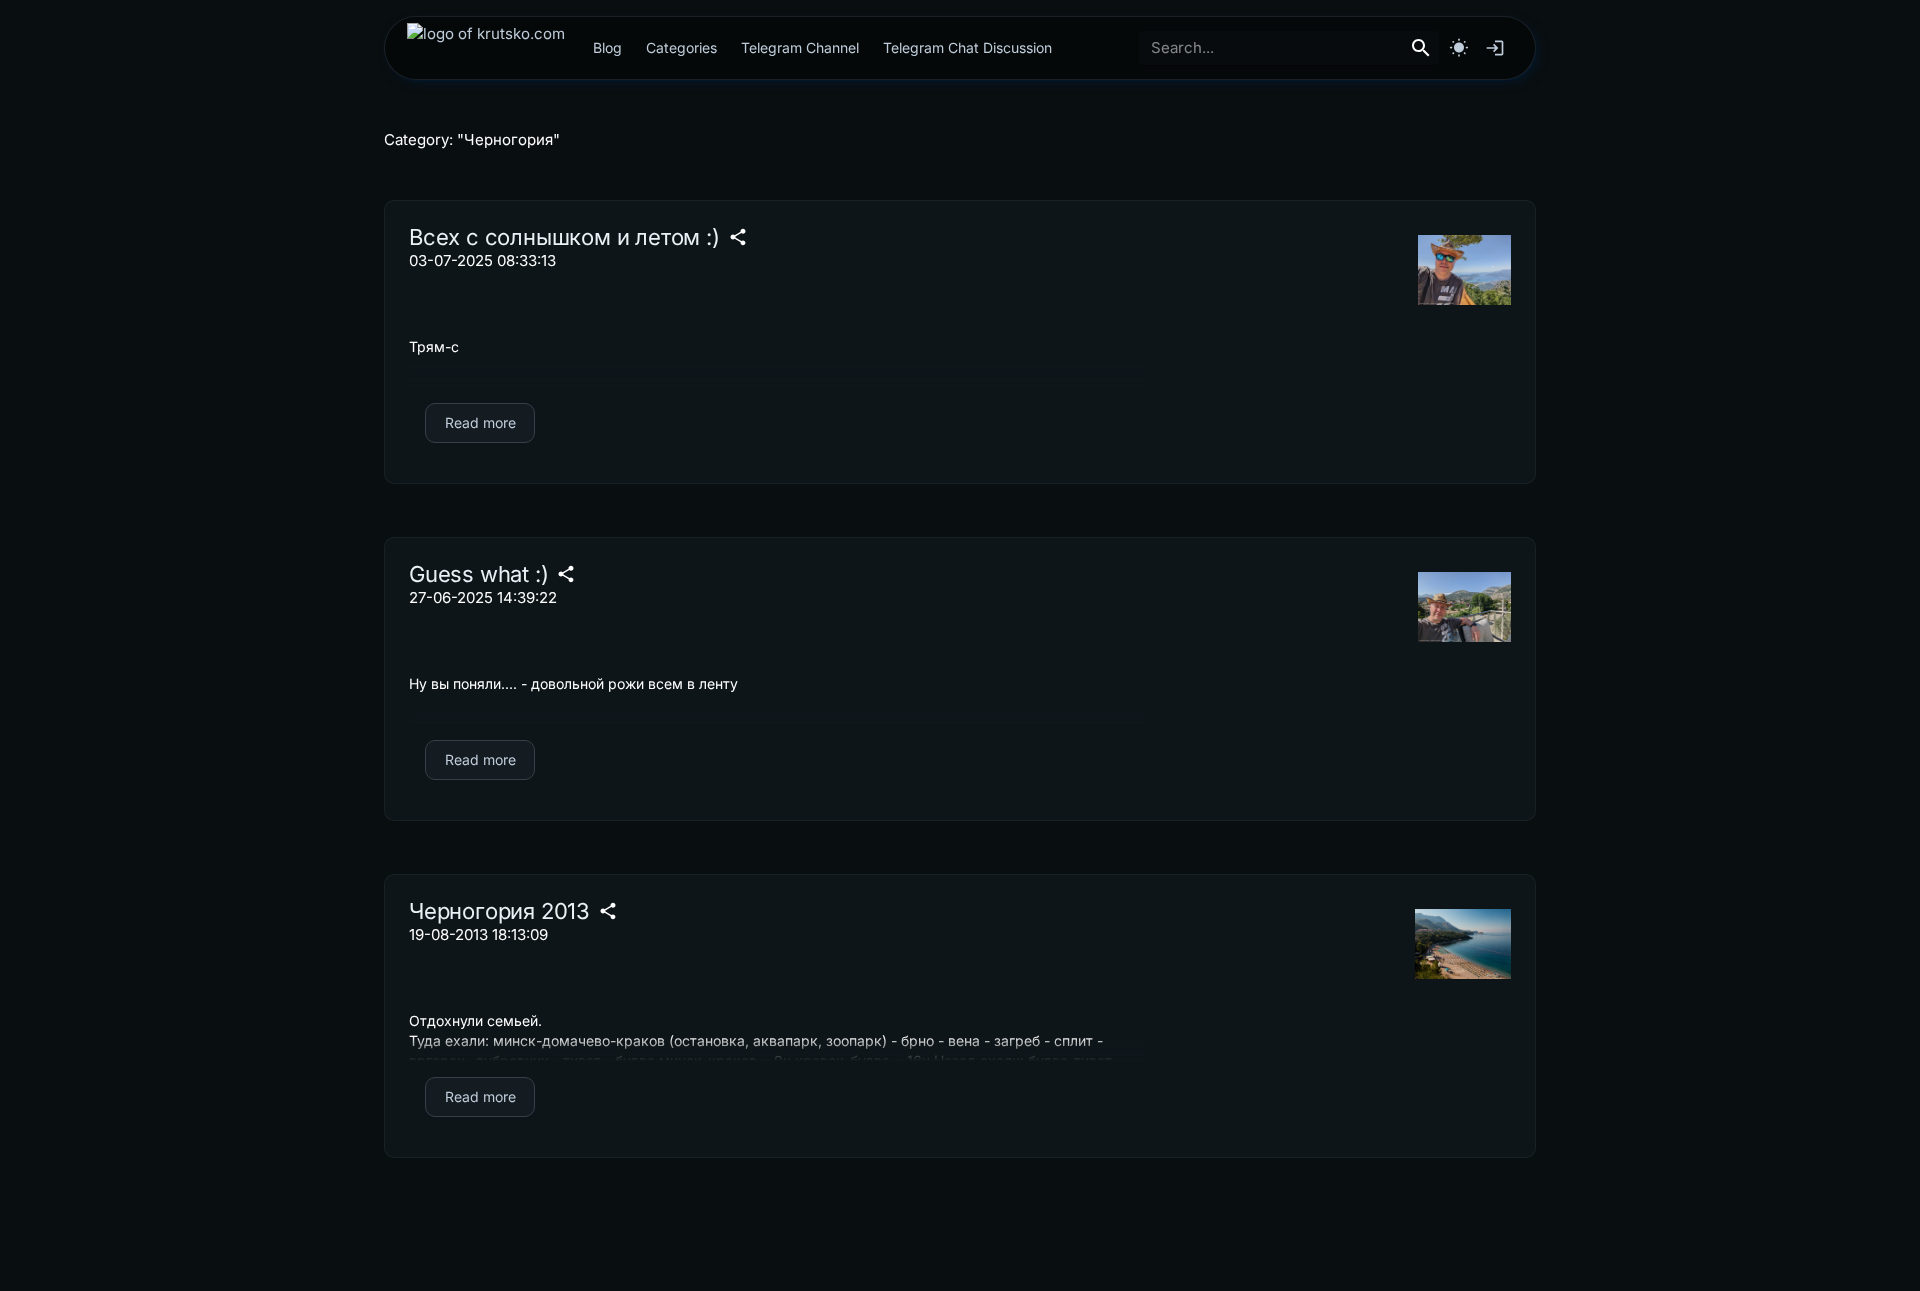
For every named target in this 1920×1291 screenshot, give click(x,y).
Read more (480, 422)
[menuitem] (486, 48)
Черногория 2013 (499, 911)
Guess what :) (478, 574)
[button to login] (1495, 48)
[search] (1421, 48)
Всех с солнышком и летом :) (564, 237)
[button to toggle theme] (1459, 48)
